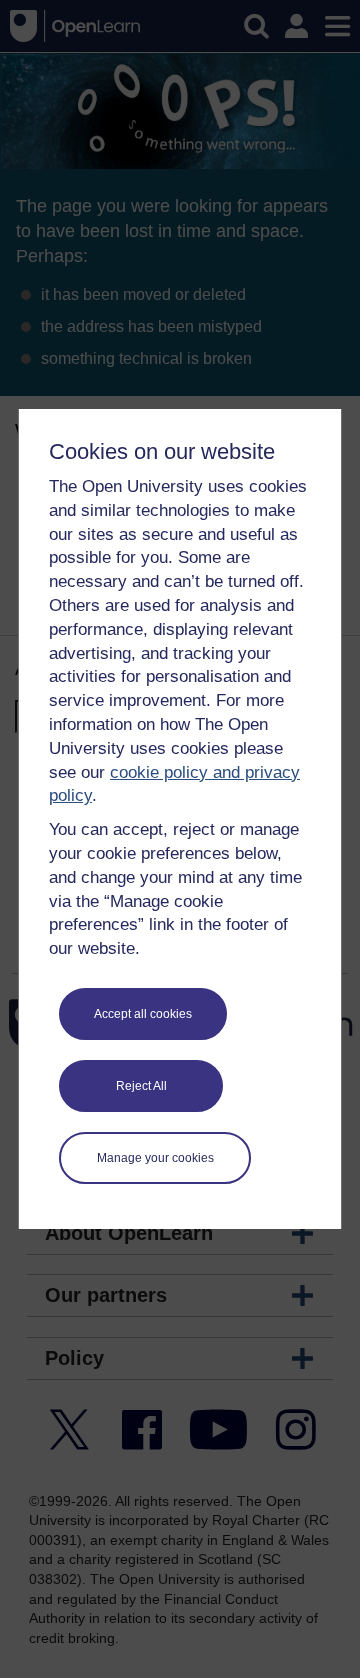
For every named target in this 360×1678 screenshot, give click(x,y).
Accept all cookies (143, 1014)
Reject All (141, 1086)
